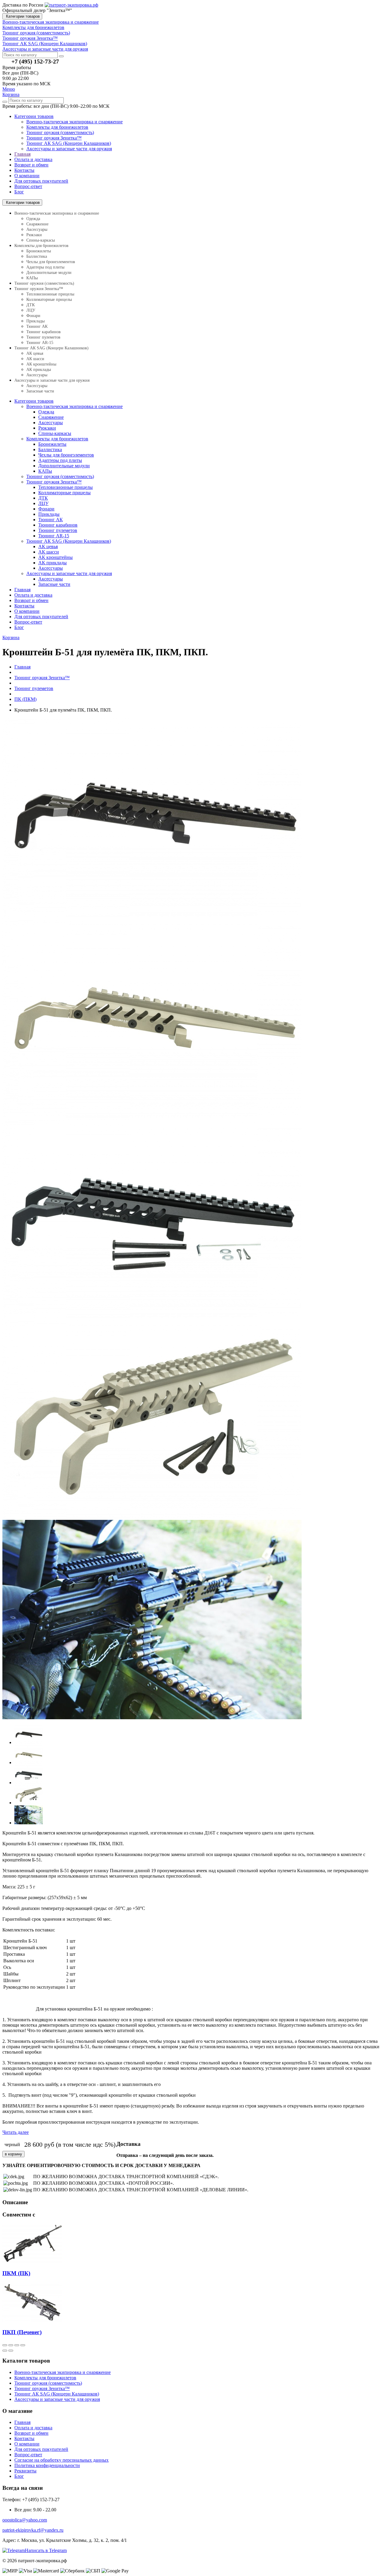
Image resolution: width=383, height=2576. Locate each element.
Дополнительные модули (49, 273)
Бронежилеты (39, 251)
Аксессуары (37, 229)
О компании (27, 176)
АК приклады (39, 370)
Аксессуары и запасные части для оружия (69, 149)
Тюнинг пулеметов (43, 337)
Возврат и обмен (31, 165)
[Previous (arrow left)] (5, 2351)
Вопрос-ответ (28, 186)
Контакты (24, 170)
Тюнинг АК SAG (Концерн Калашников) (69, 143)
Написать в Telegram (46, 2550)
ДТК (31, 305)
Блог (19, 192)
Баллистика (37, 256)
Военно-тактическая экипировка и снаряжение (75, 122)
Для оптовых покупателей (41, 181)
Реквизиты (25, 2471)
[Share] (11, 2345)
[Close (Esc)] (5, 2345)
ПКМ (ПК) (16, 2273)
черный (12, 2144)
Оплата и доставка (33, 159)
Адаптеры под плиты (45, 267)
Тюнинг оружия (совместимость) (60, 132)
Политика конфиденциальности (47, 2465)
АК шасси (35, 359)
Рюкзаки (34, 235)
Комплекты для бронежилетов (57, 127)
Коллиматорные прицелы (49, 300)
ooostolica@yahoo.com (25, 2520)
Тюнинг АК (37, 326)
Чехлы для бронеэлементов (51, 262)
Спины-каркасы (41, 240)
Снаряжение (37, 224)
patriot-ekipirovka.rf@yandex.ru (33, 2530)
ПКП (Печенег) (22, 2332)
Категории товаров (22, 16)
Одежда (33, 219)
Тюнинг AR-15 (40, 343)
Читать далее (16, 2132)
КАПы (32, 278)
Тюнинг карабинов (44, 332)
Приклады (35, 321)
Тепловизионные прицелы (50, 294)
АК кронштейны (41, 364)
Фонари (33, 316)
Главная (22, 154)
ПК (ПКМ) (25, 699)
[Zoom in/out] (23, 2345)
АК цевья (35, 353)
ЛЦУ (31, 310)
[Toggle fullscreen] (17, 2345)
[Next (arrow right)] (11, 2351)
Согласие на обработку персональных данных (61, 2460)
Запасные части (40, 391)
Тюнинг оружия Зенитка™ (54, 138)
